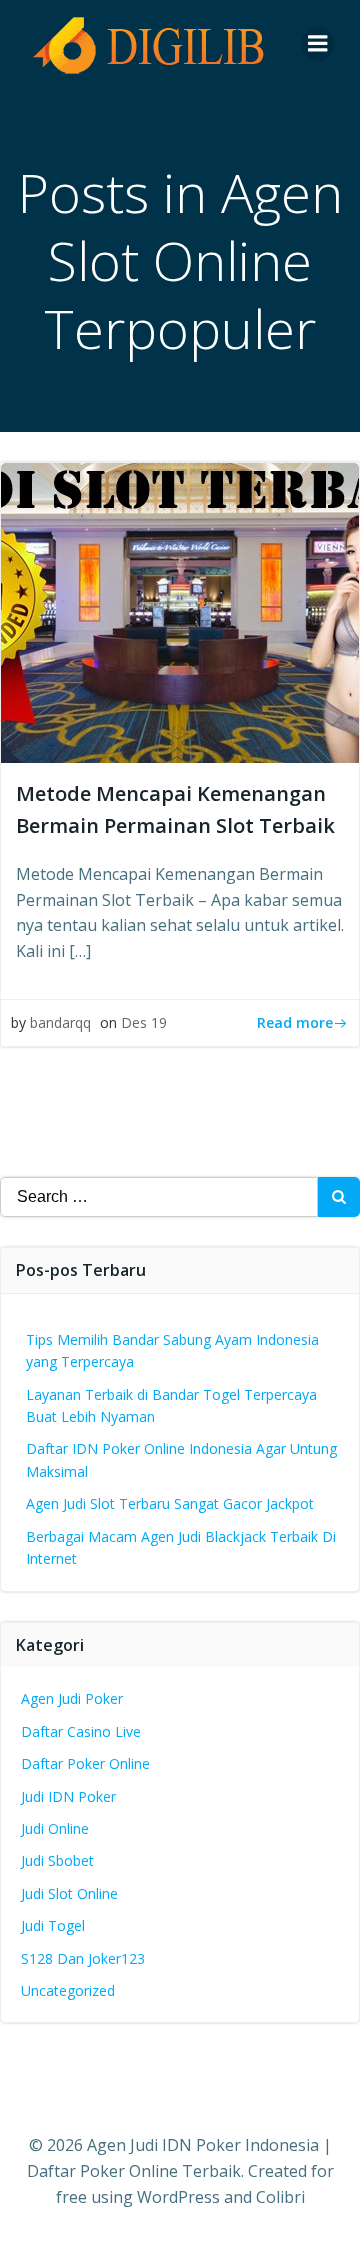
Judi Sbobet (57, 1860)
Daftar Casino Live (81, 1731)
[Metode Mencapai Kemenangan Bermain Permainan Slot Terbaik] (180, 611)
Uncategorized (68, 1990)
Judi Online (55, 1828)
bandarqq (60, 1022)
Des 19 (144, 1022)
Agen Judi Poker (72, 1698)
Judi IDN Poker (68, 1796)
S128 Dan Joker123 (83, 1958)
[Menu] (318, 44)
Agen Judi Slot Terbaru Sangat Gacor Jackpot (170, 1503)
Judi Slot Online (69, 1893)
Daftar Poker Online (85, 1763)
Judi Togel (53, 1925)
